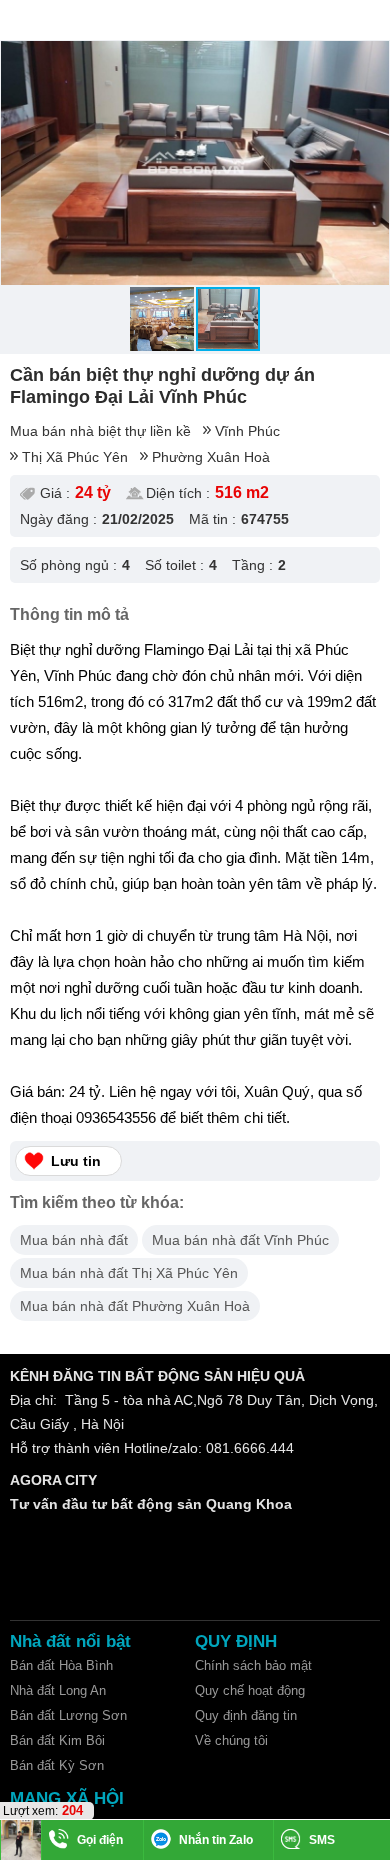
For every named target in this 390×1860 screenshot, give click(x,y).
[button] (371, 59)
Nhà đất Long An (58, 1690)
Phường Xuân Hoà (211, 457)
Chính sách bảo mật (253, 1665)
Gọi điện (100, 1840)
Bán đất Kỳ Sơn (57, 1765)
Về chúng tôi (231, 1740)
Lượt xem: (30, 1811)
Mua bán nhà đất (74, 1240)
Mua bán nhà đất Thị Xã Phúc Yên (129, 1273)
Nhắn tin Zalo (216, 1840)
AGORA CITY (53, 1480)
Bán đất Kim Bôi (57, 1740)
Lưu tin (76, 1161)
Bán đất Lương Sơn (68, 1715)
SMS (322, 1840)
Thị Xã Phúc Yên (75, 457)
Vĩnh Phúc (247, 431)
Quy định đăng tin (246, 1715)
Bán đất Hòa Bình (61, 1665)
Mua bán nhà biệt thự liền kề (100, 431)
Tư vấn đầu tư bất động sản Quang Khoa (151, 1504)
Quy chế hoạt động (250, 1690)
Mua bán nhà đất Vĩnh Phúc (240, 1240)
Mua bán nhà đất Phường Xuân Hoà (135, 1306)
